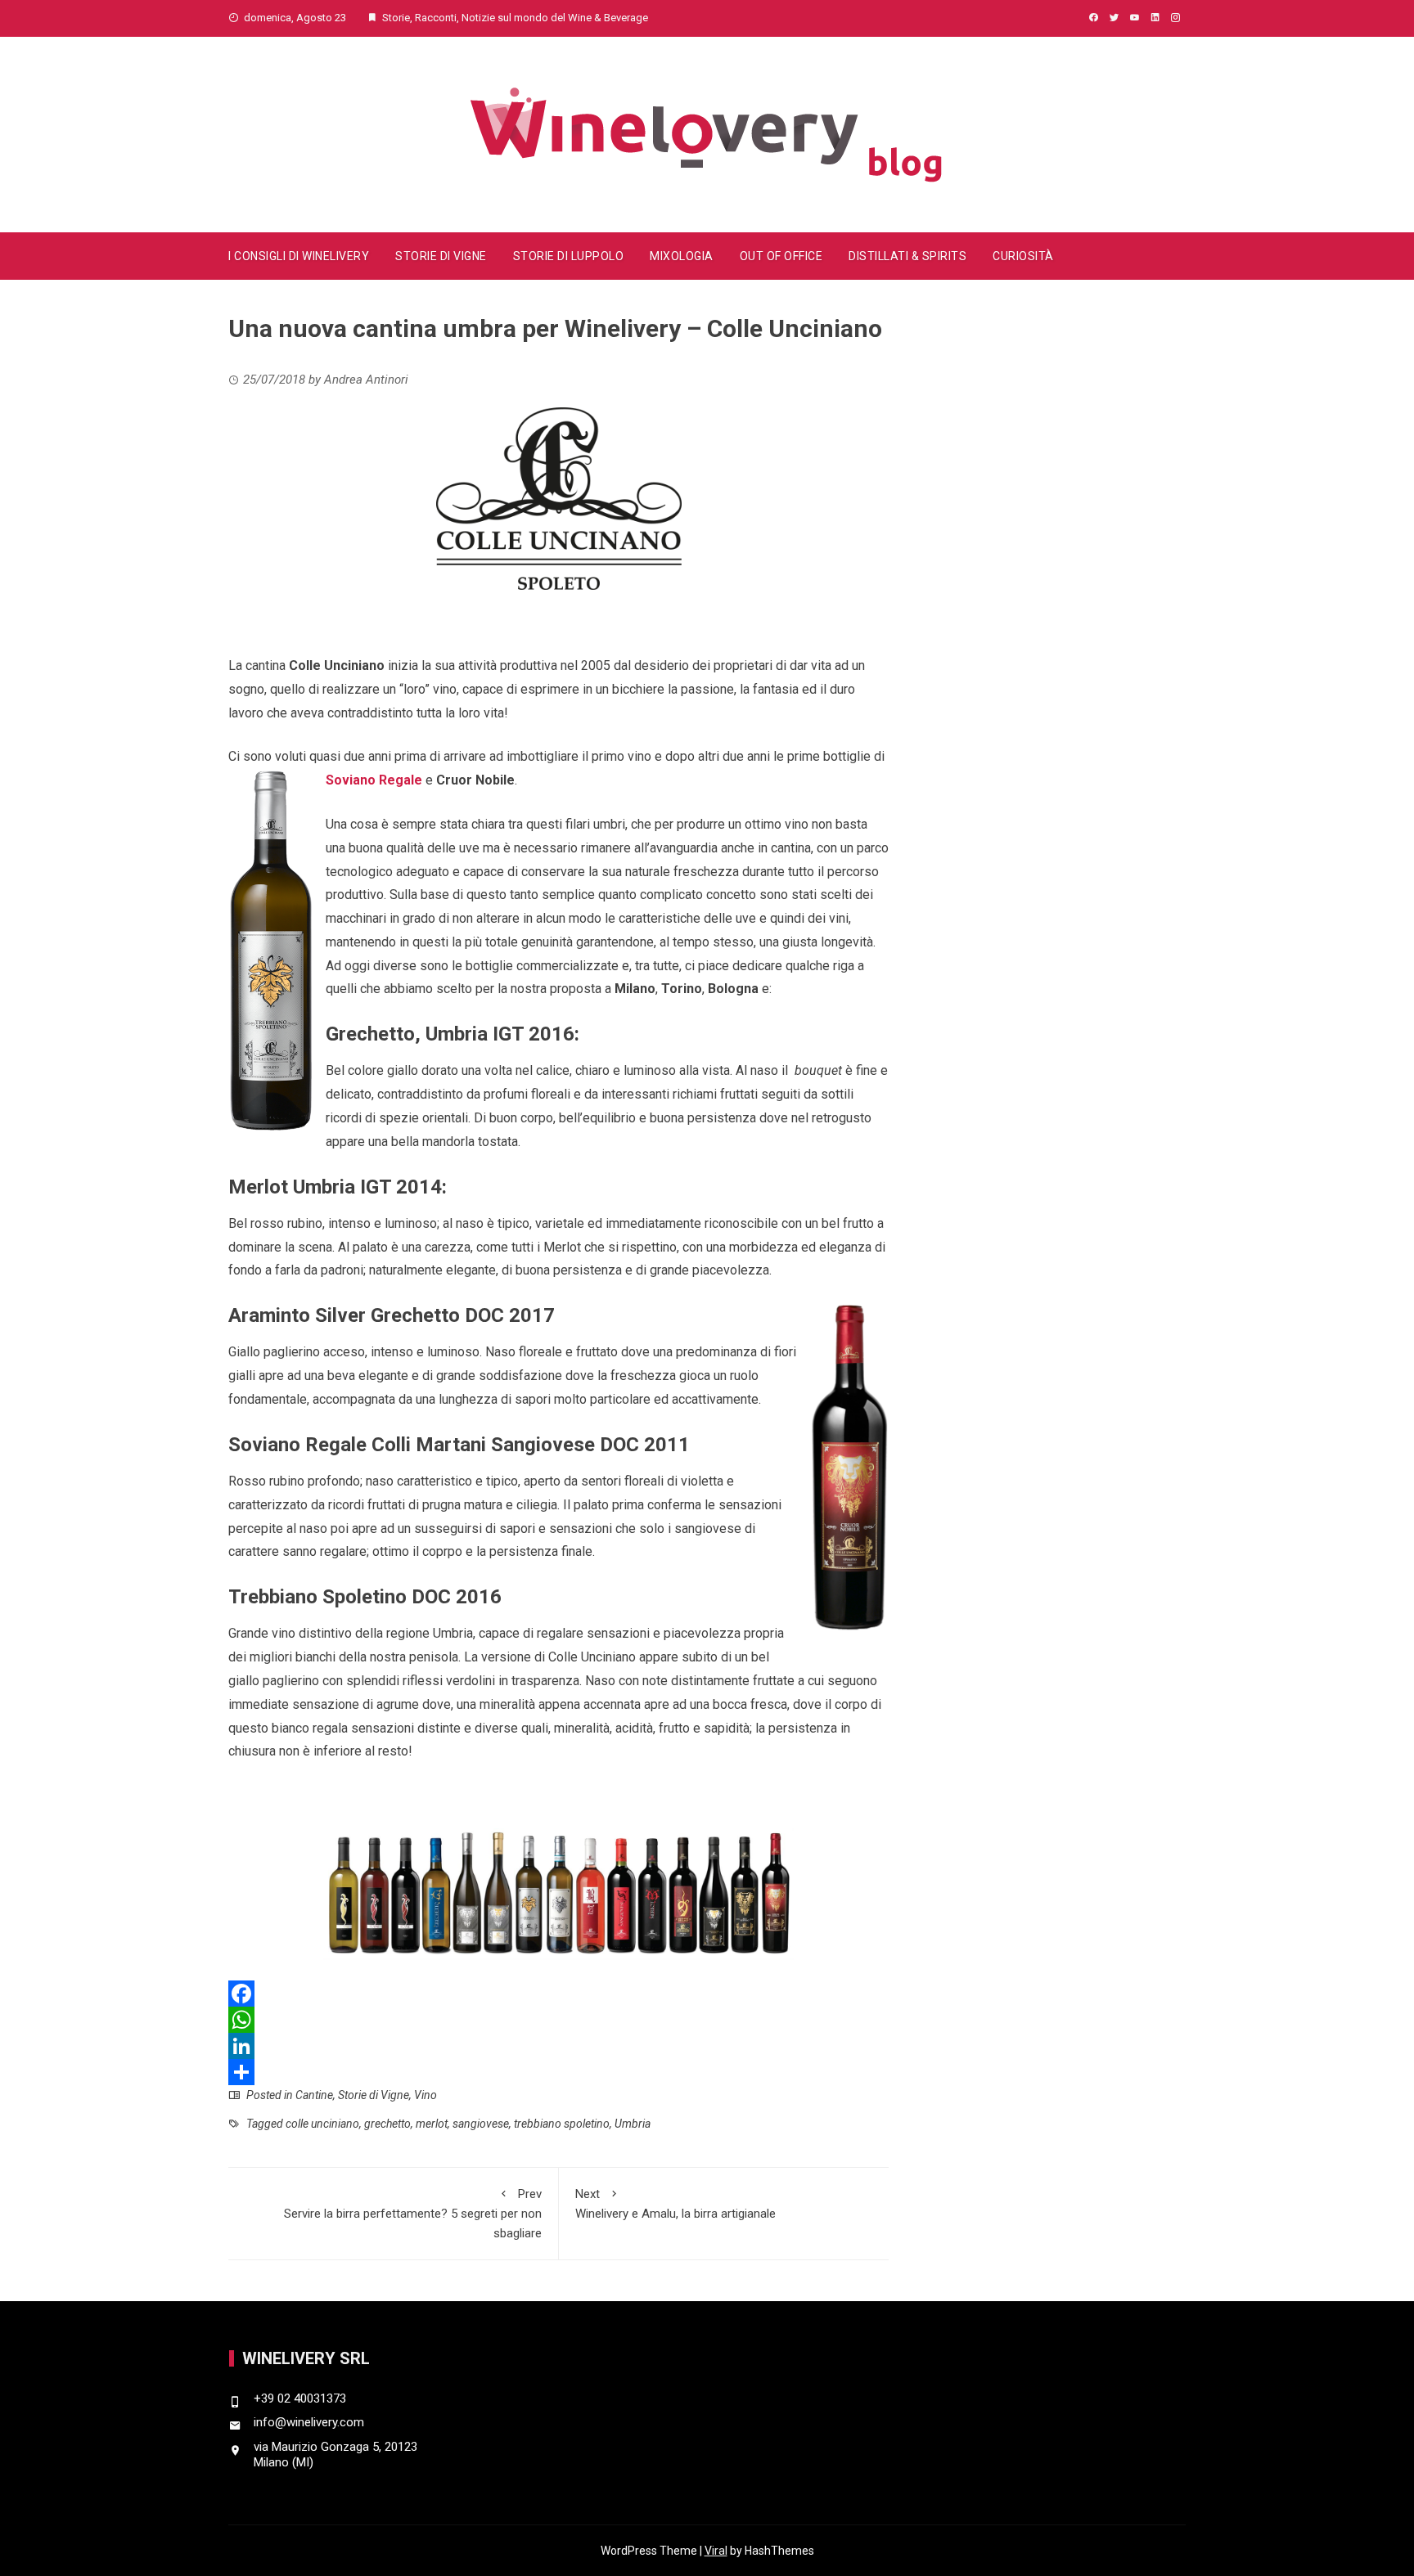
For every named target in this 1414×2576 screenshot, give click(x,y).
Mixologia (682, 256)
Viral (716, 2551)
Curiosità (1023, 256)
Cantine (314, 2095)
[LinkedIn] (558, 2046)
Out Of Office (781, 256)
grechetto (387, 2124)
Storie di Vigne (441, 256)
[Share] (558, 2072)
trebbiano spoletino (562, 2124)
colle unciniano (322, 2124)
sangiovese (481, 2124)
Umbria (633, 2124)
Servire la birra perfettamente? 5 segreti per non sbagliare (413, 2214)
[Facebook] (558, 1994)
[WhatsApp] (558, 2020)
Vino (426, 2095)
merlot (432, 2124)
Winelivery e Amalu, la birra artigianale (675, 2204)
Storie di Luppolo (569, 256)
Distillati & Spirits (907, 256)
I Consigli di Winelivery (299, 256)
